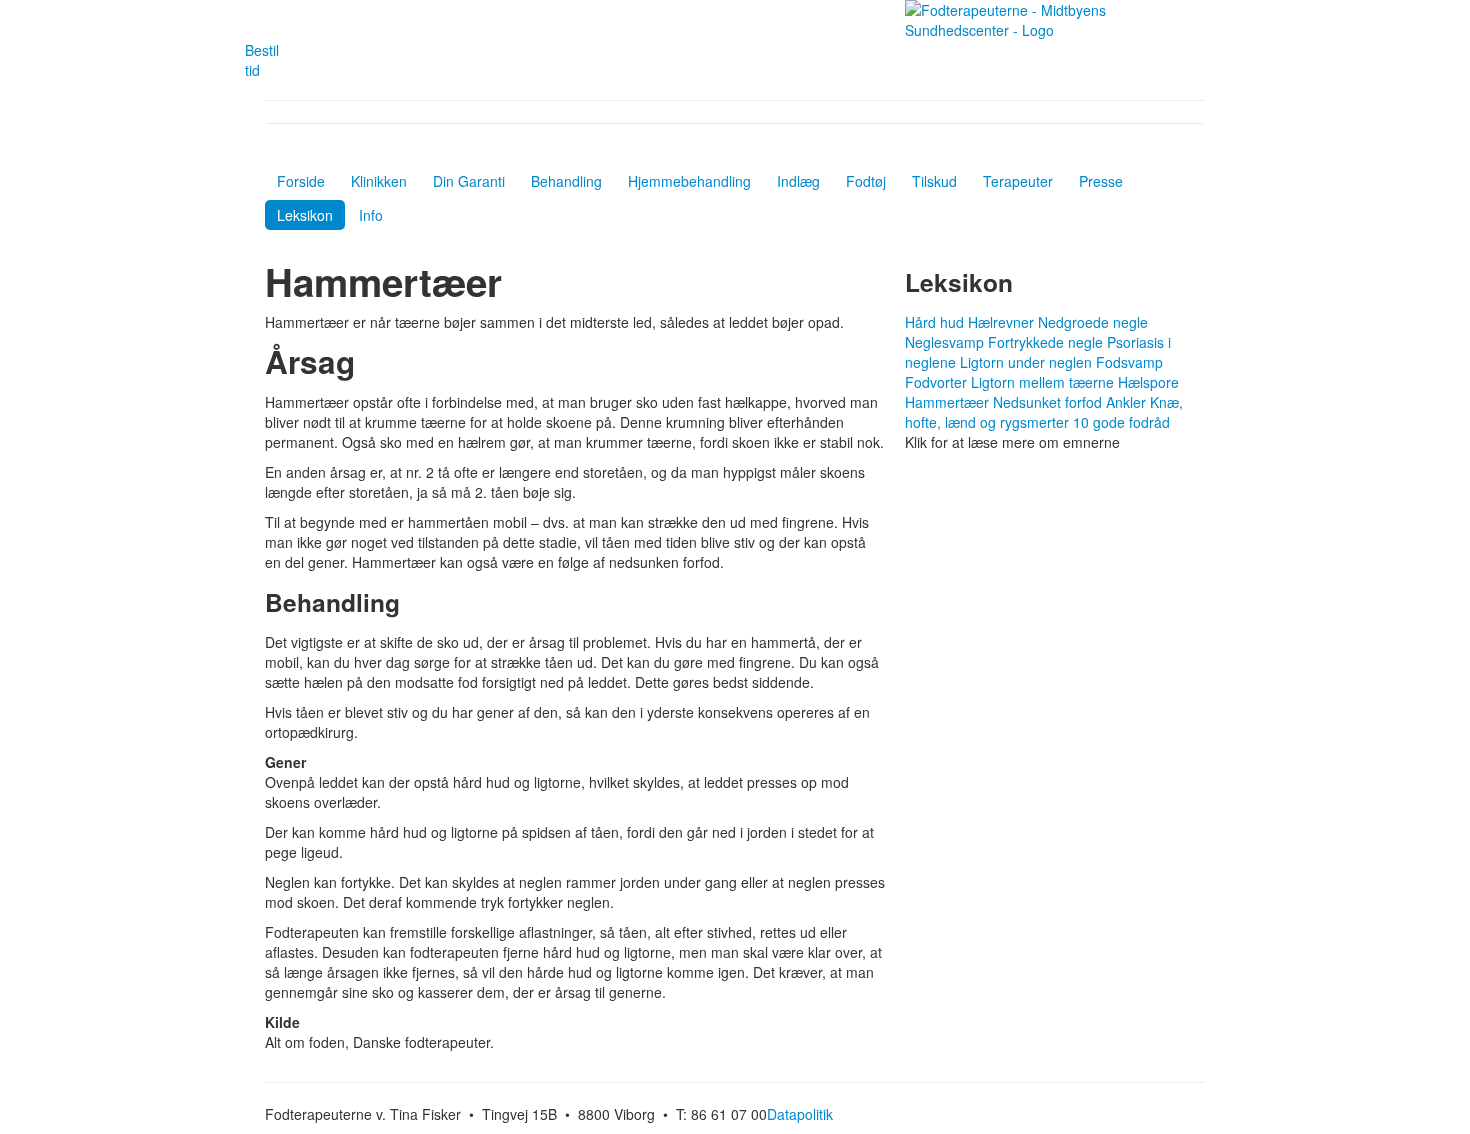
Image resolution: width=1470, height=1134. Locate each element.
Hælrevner (1003, 322)
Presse (1101, 181)
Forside (301, 181)
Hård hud (934, 322)
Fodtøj (866, 181)
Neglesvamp (944, 342)
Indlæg (798, 181)
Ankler (1126, 402)
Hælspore (1148, 382)
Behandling (566, 181)
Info (371, 215)
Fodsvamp (1129, 362)
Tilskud (934, 181)
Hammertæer (947, 402)
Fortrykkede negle (1045, 342)
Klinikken (379, 181)
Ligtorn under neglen (1026, 362)
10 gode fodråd (1121, 422)
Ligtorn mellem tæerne (1042, 382)
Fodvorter (936, 382)
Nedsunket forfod (1047, 402)
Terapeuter (1018, 181)
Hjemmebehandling (689, 181)
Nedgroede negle (1093, 322)
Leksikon (305, 215)
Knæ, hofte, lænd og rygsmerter (1044, 412)
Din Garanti (469, 181)
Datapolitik (800, 1114)
